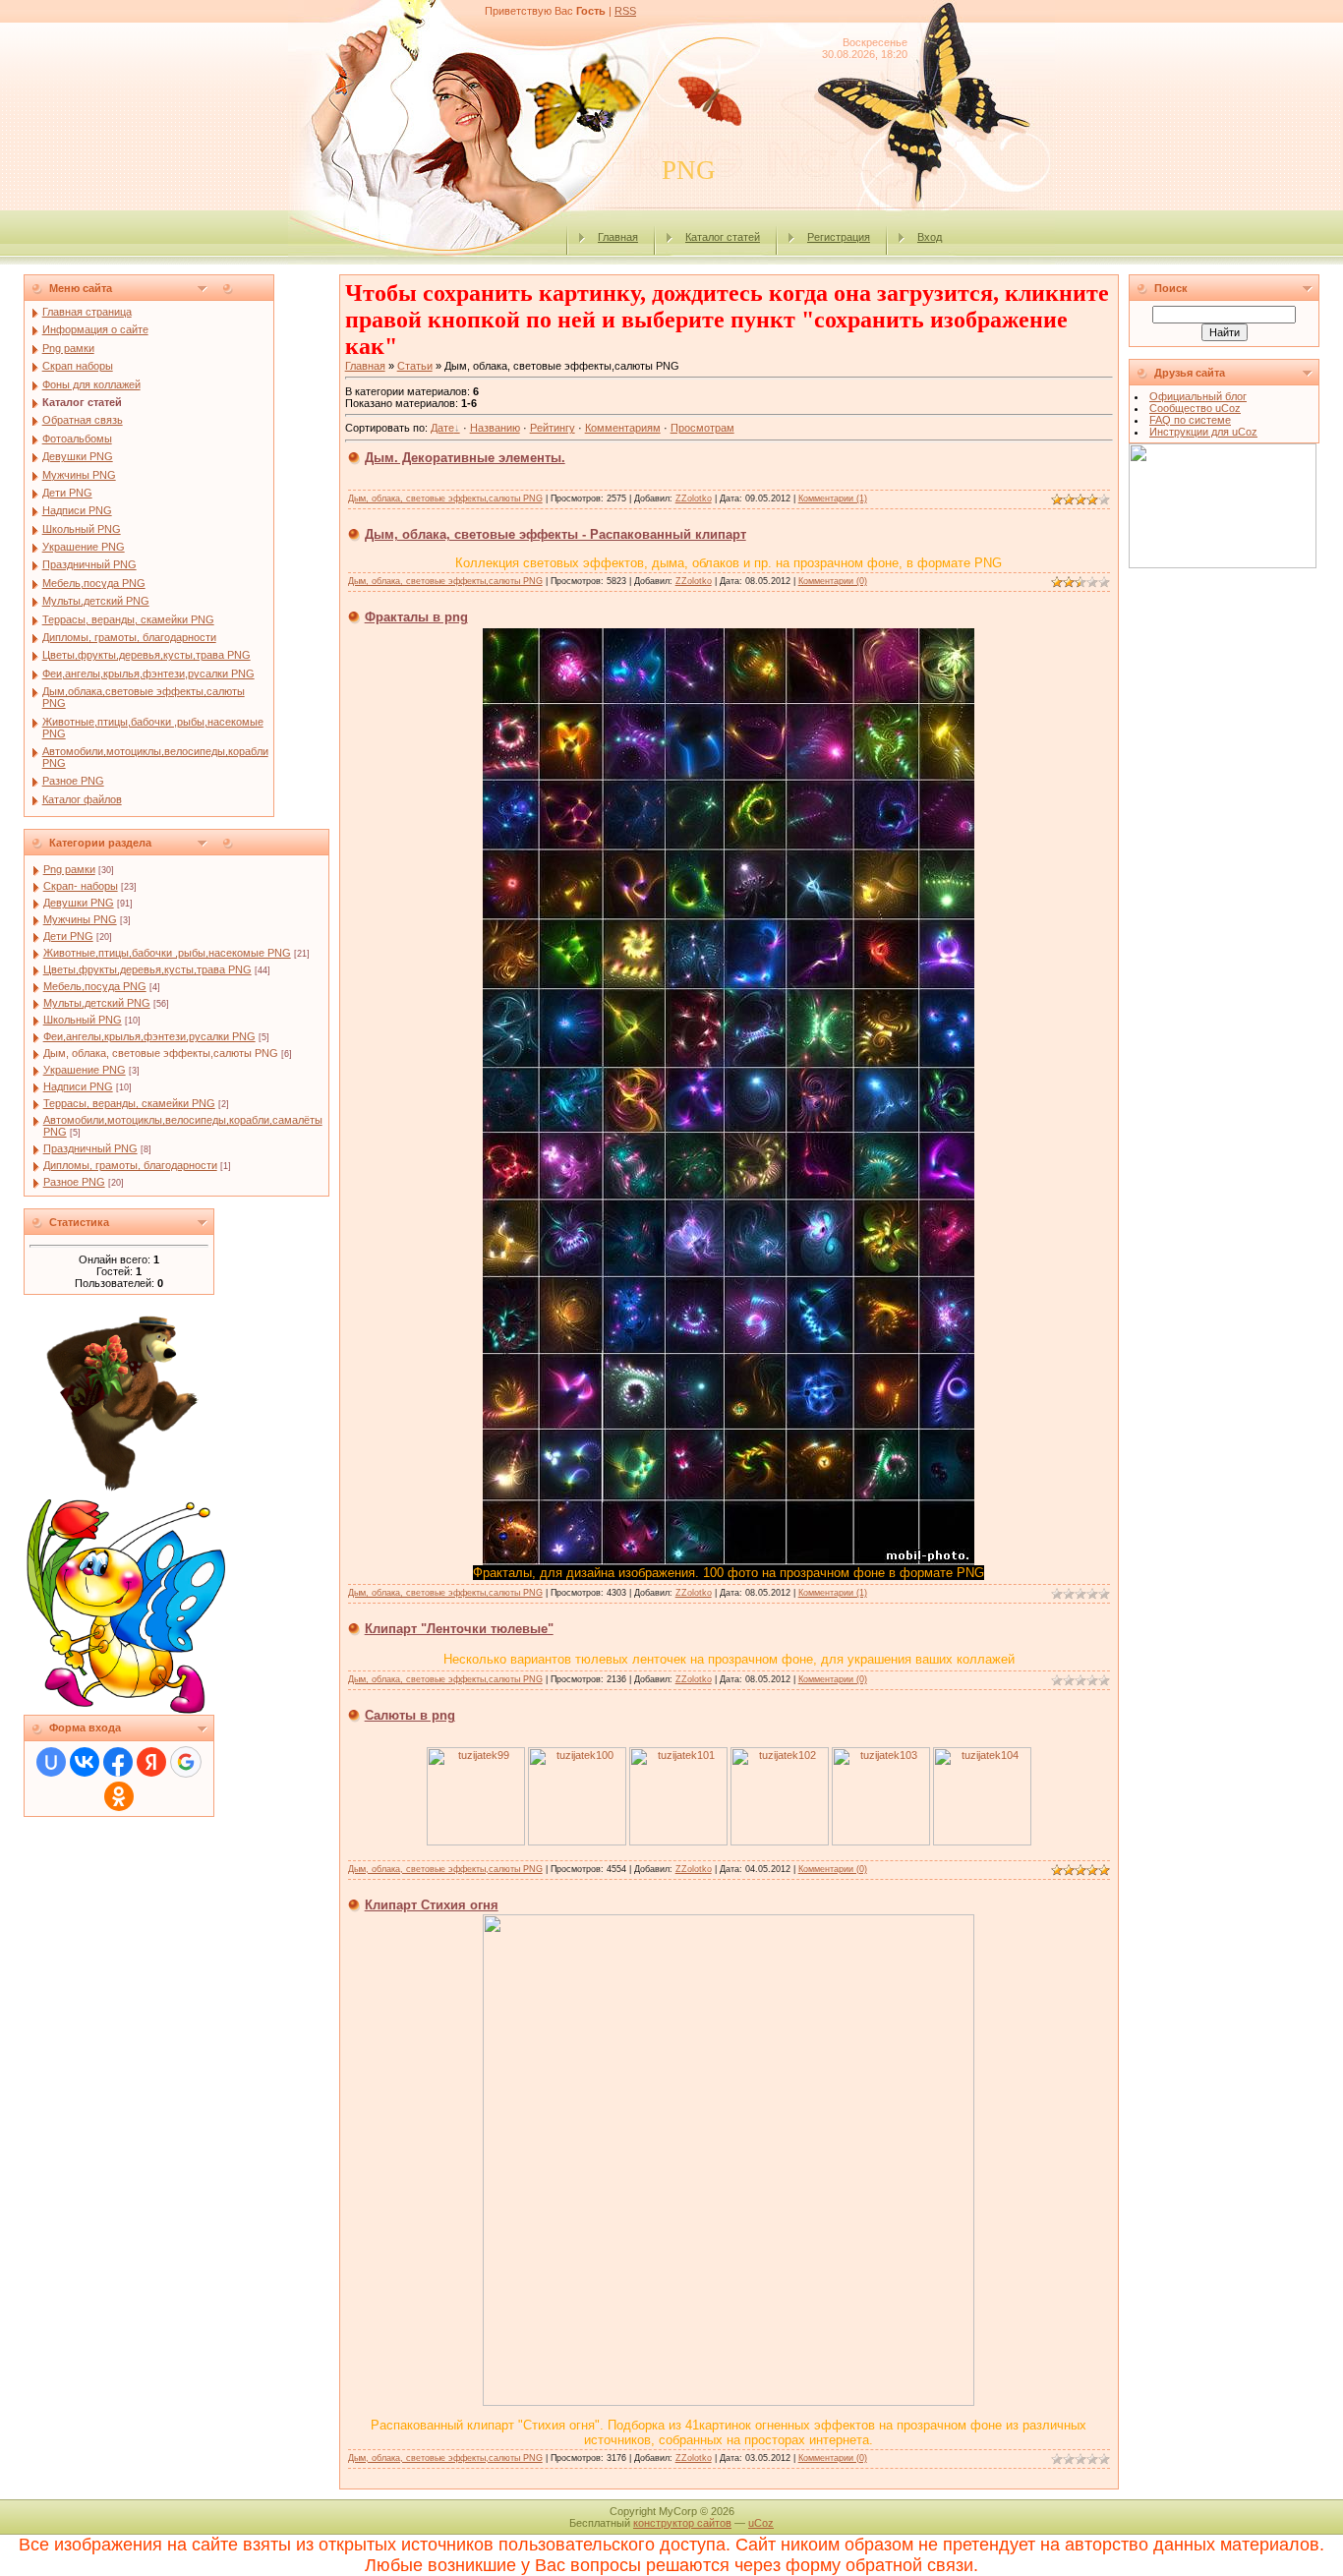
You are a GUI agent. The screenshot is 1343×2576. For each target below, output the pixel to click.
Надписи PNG (78, 1086)
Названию (495, 428)
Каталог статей (723, 237)
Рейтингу (553, 428)
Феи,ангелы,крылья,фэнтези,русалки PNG (149, 1036)
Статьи (415, 366)
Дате (442, 428)
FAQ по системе (1190, 420)
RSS (625, 11)
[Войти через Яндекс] (151, 1762)
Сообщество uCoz (1195, 408)
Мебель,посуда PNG (95, 986)
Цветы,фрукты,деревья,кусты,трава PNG (147, 969)
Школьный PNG (83, 1020)
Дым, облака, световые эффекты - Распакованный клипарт (555, 534)
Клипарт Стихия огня (432, 1905)
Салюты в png (410, 1715)
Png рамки (69, 869)
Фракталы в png (416, 617)
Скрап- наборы (81, 886)
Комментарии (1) (833, 498)
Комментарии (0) (833, 581)
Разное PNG (74, 1182)
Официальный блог (1198, 396)
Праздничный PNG (90, 1148)
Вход (930, 237)
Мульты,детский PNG (97, 1003)
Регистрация (839, 237)
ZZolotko (694, 498)
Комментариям (623, 428)
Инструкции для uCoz (1203, 432)
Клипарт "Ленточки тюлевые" (459, 1629)
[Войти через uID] (51, 1762)
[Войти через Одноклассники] (119, 1796)
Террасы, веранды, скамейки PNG (129, 1103)
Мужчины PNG (80, 919)
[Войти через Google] (186, 1762)
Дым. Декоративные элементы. (465, 458)
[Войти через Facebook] (118, 1762)
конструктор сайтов (682, 2523)
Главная (618, 237)
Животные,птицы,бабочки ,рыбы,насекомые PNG (167, 953)
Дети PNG (68, 936)
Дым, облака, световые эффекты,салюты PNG (161, 1053)
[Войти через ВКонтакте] (85, 1762)
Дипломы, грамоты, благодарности (130, 1165)
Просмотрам (702, 428)
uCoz (761, 2523)
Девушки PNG (79, 903)
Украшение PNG (85, 1070)
